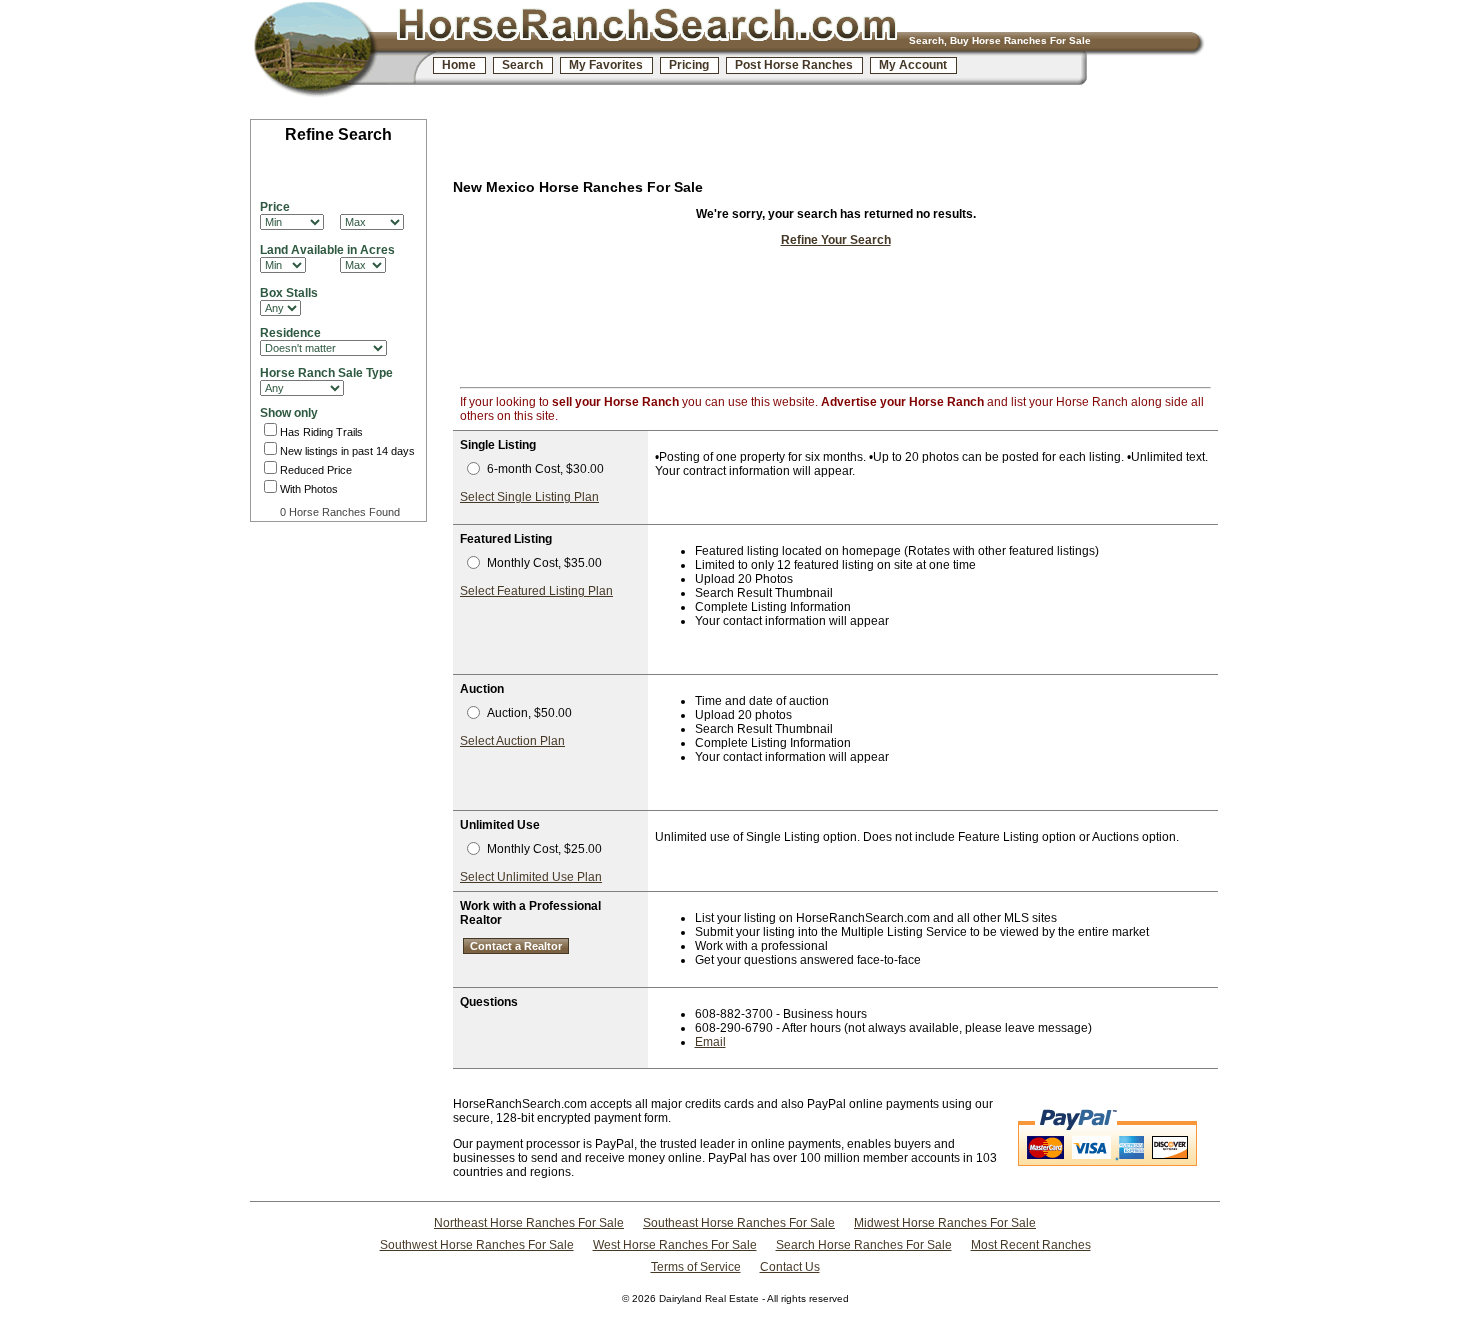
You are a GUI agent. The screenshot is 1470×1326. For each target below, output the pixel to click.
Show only (289, 413)
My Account (913, 65)
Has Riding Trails (321, 432)
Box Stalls (289, 293)
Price (275, 207)
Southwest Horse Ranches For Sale (477, 1245)
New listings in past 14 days (347, 451)
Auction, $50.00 (529, 713)
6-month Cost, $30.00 (545, 469)
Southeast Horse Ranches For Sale (739, 1223)
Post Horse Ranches (794, 65)
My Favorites (606, 65)
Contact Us (790, 1267)
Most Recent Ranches (1031, 1245)
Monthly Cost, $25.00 (544, 849)
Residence (290, 333)
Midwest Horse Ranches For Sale (945, 1223)
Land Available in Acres (327, 250)
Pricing (689, 65)
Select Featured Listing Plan (536, 591)
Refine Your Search (836, 240)
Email (710, 1042)
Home (459, 65)
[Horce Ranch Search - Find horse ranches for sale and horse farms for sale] (339, 53)
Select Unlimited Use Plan (531, 877)
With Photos (309, 489)
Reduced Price (316, 470)
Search (522, 65)
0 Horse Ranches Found (340, 512)
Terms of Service (696, 1267)
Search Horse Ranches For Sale (864, 1245)
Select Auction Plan (512, 741)
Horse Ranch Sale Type (326, 373)
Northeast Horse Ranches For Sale (529, 1223)
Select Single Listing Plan (529, 497)
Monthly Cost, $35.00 (544, 563)
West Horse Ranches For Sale (675, 1245)
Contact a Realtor (516, 946)
